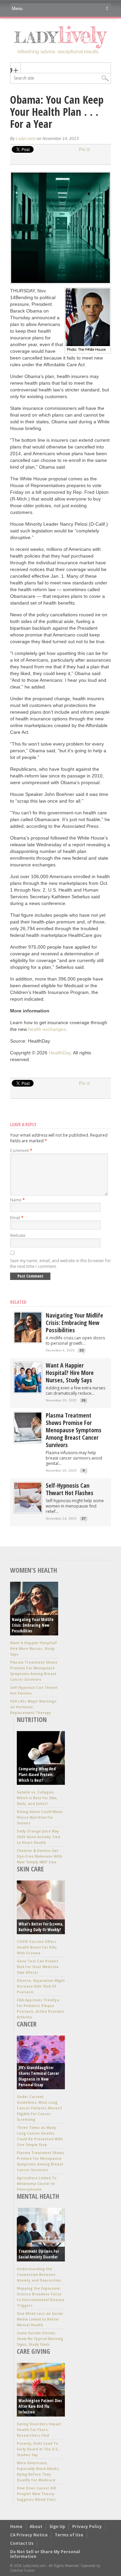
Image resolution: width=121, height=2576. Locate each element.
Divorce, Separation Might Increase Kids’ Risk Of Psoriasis (41, 1986)
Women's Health (34, 1570)
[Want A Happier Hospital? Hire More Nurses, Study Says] (28, 1391)
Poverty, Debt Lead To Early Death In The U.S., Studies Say (38, 2449)
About (36, 2526)
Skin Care (30, 1869)
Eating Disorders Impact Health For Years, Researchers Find (39, 2430)
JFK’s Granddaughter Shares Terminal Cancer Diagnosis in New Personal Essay (39, 2076)
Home (16, 2526)
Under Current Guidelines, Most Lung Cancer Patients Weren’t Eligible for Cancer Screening (39, 2108)
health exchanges (47, 1029)
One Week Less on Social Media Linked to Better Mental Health (40, 2319)
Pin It (84, 149)
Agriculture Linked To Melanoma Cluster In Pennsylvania (37, 2184)
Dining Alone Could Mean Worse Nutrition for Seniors (40, 1817)
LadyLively (26, 139)
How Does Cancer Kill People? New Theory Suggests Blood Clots (36, 2494)
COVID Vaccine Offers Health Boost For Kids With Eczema (37, 1947)
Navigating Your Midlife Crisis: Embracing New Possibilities (74, 1323)
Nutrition (32, 1720)
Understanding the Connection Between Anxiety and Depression (39, 2275)
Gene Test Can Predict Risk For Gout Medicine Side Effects (38, 1967)
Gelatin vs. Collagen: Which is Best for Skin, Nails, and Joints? (37, 1798)
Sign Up (57, 2526)
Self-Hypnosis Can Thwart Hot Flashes (70, 1489)
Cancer (27, 2024)
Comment (21, 1151)
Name (17, 1200)
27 (84, 1518)
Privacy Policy (87, 2526)
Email (17, 1218)
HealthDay (60, 1053)
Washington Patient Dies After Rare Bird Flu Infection (40, 2406)
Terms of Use (69, 2535)
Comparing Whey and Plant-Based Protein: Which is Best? (37, 1775)
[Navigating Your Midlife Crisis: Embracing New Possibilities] (28, 1341)
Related (18, 1302)
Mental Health (38, 2196)
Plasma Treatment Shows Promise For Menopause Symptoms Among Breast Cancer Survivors (74, 1430)
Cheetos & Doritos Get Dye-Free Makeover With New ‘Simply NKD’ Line (39, 1856)
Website (18, 1235)
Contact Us (22, 2543)
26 (84, 1400)
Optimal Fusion (22, 2570)
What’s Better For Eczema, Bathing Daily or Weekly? (41, 1927)
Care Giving (33, 2351)
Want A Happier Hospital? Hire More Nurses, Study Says (70, 1373)
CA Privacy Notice (29, 2535)
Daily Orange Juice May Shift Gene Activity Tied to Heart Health (38, 1837)
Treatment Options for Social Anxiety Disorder (39, 2254)
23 (82, 1350)
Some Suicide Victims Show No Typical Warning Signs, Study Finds (40, 2339)
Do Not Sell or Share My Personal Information (45, 2554)
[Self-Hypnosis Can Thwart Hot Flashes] (28, 1511)
